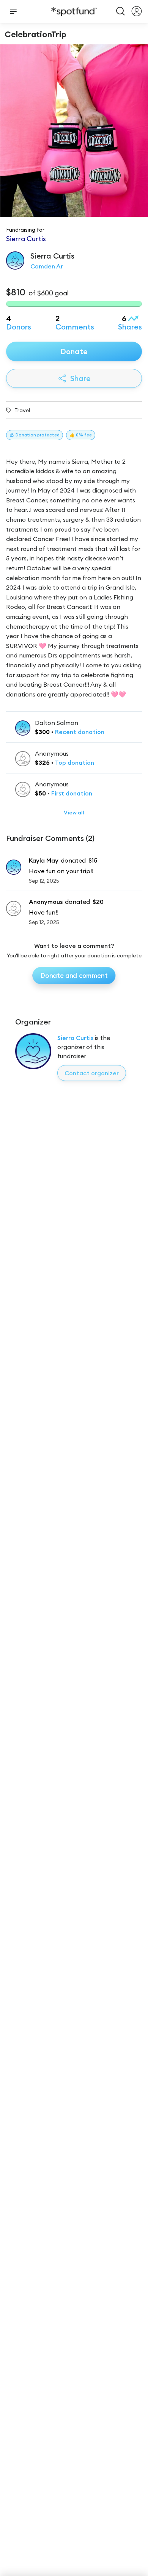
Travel (22, 410)
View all (74, 813)
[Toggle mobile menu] (13, 11)
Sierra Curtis (75, 1038)
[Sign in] (137, 11)
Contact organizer (92, 1073)
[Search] (121, 11)
